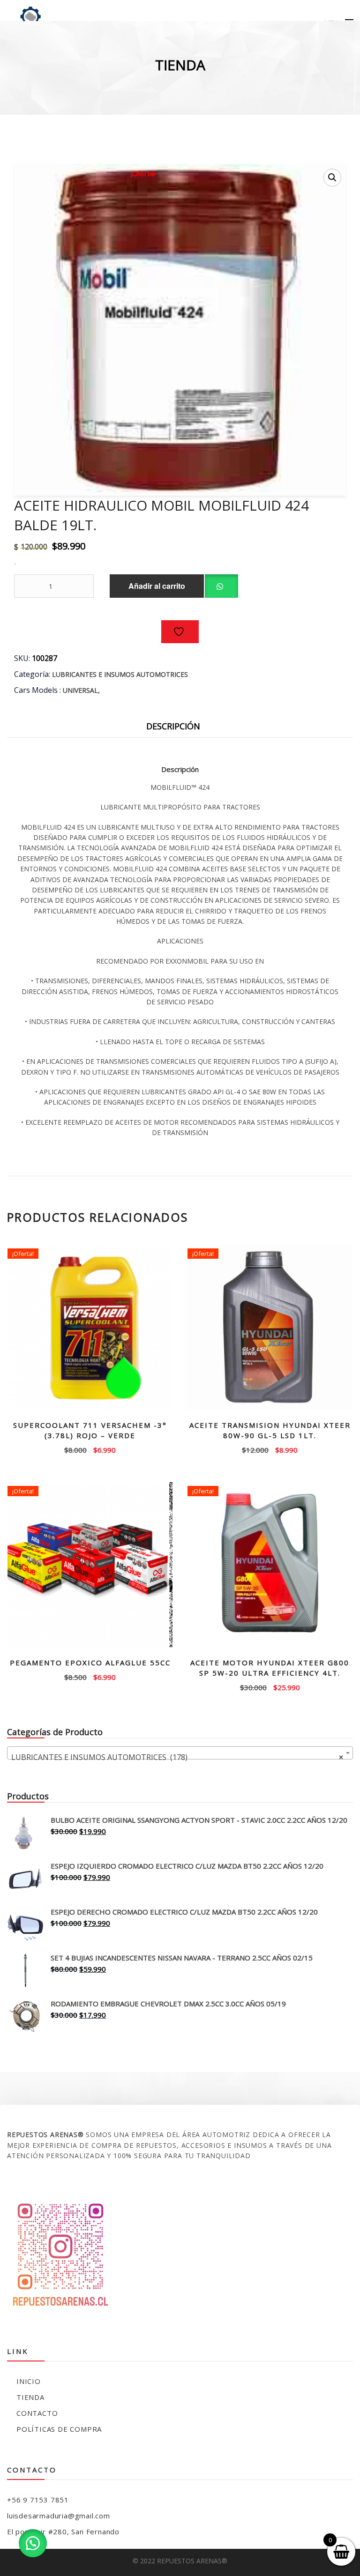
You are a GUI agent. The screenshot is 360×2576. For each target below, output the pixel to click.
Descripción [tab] (173, 726)
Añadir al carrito (157, 586)
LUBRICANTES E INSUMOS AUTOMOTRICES (120, 674)
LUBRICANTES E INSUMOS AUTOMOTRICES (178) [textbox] (177, 1757)
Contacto (37, 2413)
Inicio (29, 2381)
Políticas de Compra (59, 2429)
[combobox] (180, 1753)
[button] (332, 178)
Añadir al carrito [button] (90, 1449)
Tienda (30, 2397)
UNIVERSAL (80, 690)
